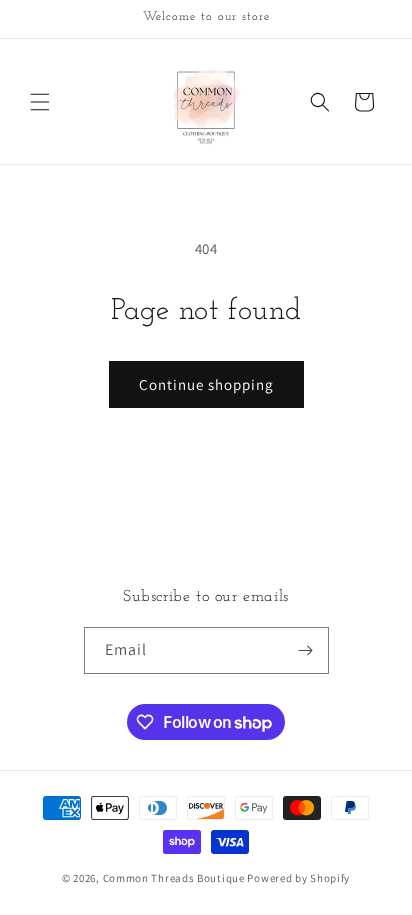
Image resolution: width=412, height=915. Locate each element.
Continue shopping (206, 384)
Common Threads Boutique (175, 878)
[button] (40, 102)
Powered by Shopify (298, 878)
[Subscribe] (306, 650)
